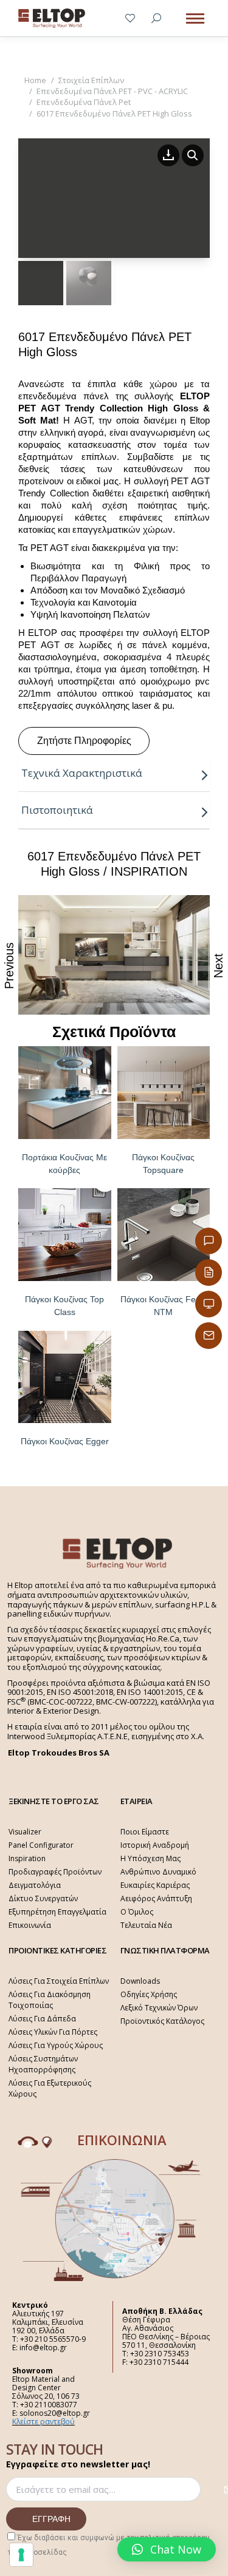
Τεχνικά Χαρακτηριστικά (82, 773)
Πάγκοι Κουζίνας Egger (65, 1441)
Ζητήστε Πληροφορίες (84, 741)
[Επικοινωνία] (209, 1241)
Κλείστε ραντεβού (43, 2422)
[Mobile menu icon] (195, 19)
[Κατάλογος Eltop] (209, 1273)
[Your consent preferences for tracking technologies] (21, 2555)
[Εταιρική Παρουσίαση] (209, 1304)
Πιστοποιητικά (57, 810)
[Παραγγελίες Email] (209, 1336)
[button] (167, 2549)
